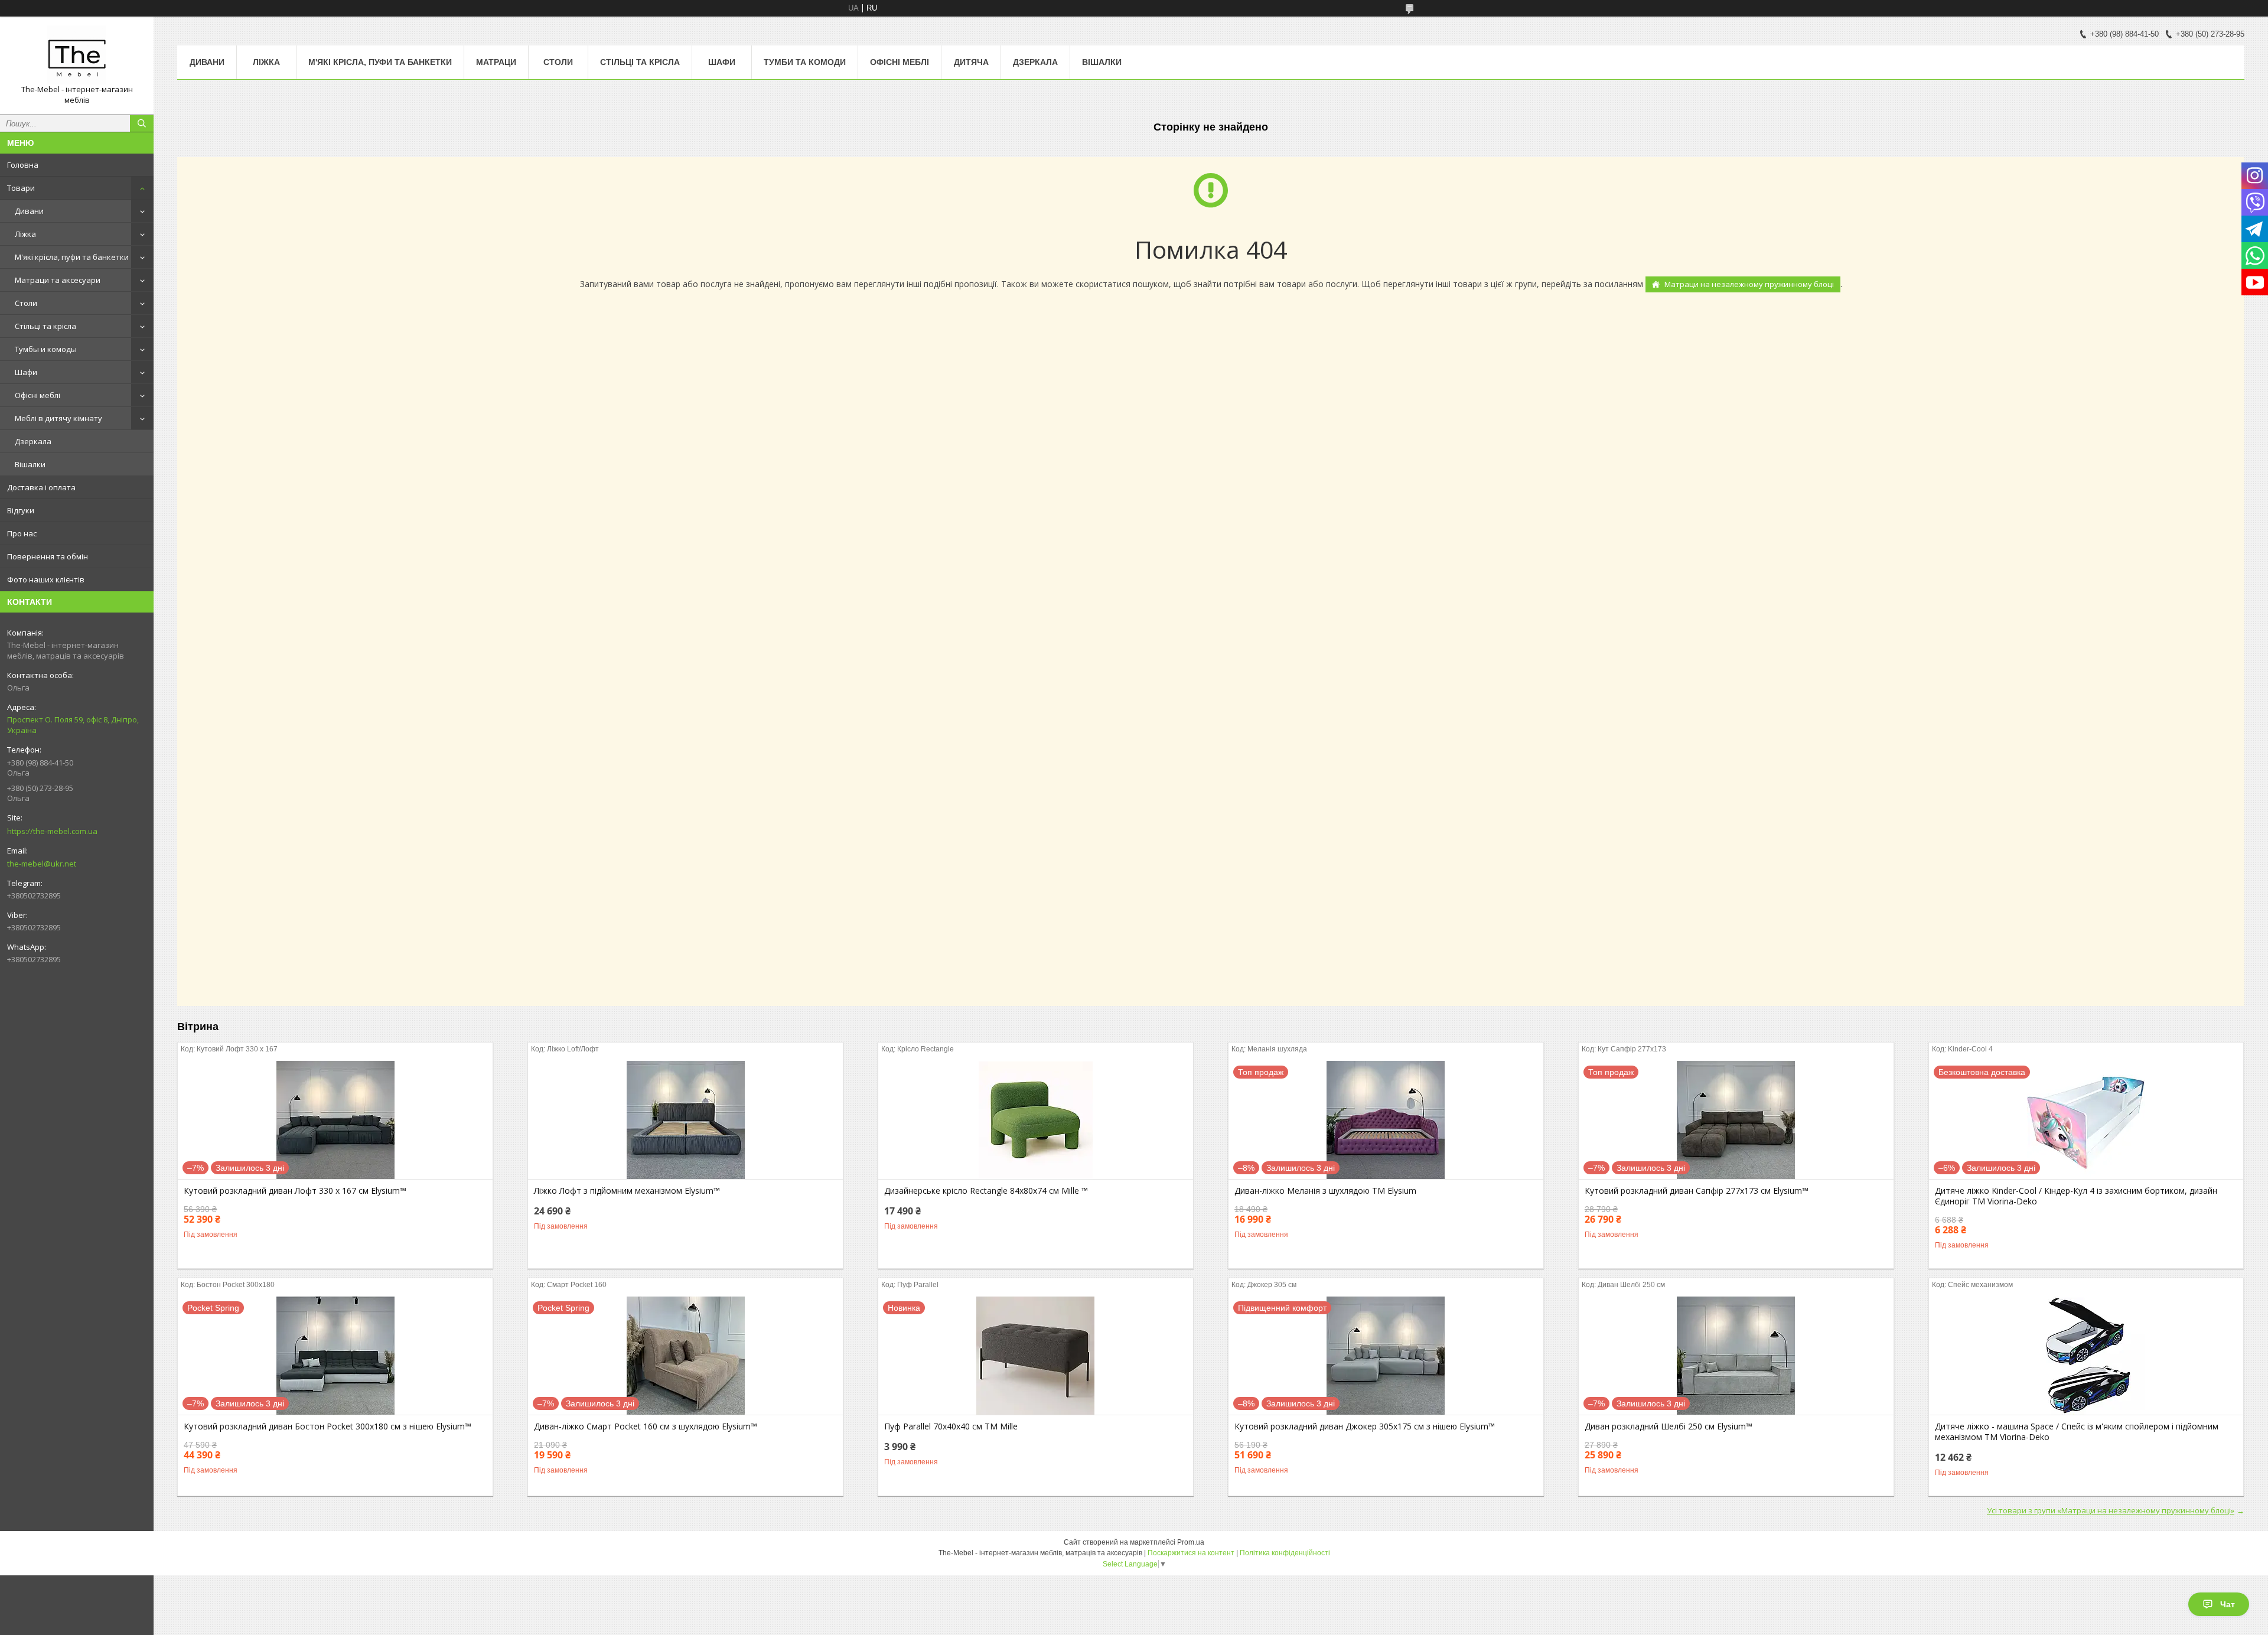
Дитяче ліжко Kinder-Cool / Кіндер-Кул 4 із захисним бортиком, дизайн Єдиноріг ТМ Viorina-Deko (2076, 1196)
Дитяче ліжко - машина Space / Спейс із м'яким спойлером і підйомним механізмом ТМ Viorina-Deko (2077, 1432)
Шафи (26, 372)
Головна (23, 165)
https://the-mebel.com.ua (52, 831)
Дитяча (971, 62)
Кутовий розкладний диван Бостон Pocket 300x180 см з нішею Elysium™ (328, 1426)
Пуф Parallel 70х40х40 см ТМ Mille (951, 1426)
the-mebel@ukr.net (42, 864)
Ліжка (25, 234)
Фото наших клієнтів (46, 579)
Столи (26, 303)
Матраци (496, 62)
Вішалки (30, 464)
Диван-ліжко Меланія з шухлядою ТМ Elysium (1325, 1191)
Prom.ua (1191, 1542)
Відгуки (21, 510)
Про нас (22, 533)
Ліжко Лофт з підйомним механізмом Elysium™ (627, 1191)
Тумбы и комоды (46, 349)
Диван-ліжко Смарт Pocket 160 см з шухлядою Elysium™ (646, 1426)
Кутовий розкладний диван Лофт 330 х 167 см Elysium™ (295, 1191)
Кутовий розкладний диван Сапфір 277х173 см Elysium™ (1697, 1191)
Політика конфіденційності (1285, 1553)
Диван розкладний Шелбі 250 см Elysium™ (1669, 1426)
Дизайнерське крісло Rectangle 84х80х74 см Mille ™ (986, 1191)
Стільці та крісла (45, 326)
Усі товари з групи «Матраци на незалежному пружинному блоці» (2111, 1510)
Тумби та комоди (805, 62)
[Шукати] (142, 123)
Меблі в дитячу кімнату (58, 418)
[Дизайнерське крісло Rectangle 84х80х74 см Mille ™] (1036, 1120)
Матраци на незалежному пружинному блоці (1749, 284)
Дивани (29, 211)
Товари (21, 188)
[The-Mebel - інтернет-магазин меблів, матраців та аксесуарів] (77, 55)
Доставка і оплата (41, 487)
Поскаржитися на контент (1191, 1553)
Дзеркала (33, 441)
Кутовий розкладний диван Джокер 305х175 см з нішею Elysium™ (1365, 1426)
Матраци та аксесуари (58, 280)
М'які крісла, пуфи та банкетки (72, 257)
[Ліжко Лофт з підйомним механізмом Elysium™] (685, 1120)
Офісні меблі (38, 395)
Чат (2228, 1604)
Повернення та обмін (48, 556)
